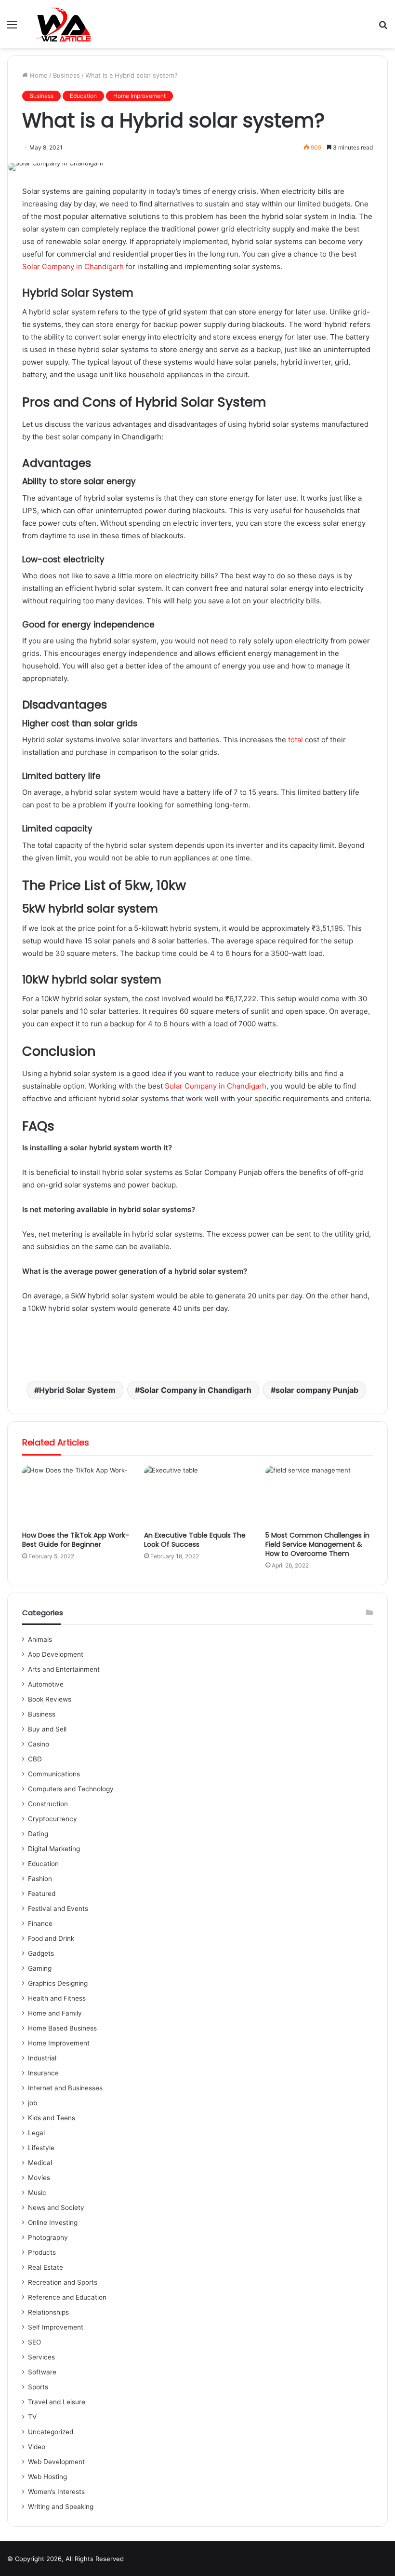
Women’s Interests (56, 2492)
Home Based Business (62, 2028)
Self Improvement (56, 2327)
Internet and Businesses (65, 2088)
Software (42, 2372)
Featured (42, 1894)
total (296, 740)
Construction (48, 1804)
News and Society (56, 2208)
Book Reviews (50, 1699)
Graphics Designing (58, 1983)
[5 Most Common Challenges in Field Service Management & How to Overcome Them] (319, 1496)
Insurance (43, 2073)
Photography (48, 2237)
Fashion (40, 1879)
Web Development (56, 2462)
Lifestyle (41, 2148)
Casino (39, 1744)
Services (41, 2357)
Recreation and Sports (63, 2282)
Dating (38, 1834)
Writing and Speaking (61, 2507)
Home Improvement (139, 96)
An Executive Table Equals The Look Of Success (195, 1540)
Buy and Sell (47, 1729)
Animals (40, 1639)
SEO (34, 2342)
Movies (39, 2178)
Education (83, 96)
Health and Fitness (57, 1998)
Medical (40, 2163)
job (33, 2103)
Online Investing (53, 2222)
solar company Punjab (317, 1390)
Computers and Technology (71, 1789)
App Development (56, 1654)
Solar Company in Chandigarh (73, 266)
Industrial (42, 2058)
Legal (36, 2133)
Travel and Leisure (57, 2402)
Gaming (40, 1968)
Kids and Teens (52, 2118)
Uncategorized (51, 2432)
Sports (38, 2387)
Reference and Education (67, 2297)
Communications (54, 1774)
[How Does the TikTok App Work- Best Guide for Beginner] (76, 1496)
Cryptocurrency (53, 1819)
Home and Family (55, 2013)
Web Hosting (47, 2477)
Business (66, 75)
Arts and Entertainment (64, 1669)
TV (32, 2417)
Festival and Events (58, 1908)
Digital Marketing (54, 1849)
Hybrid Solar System (77, 1390)
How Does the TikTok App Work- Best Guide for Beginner (76, 1540)
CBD (35, 1759)
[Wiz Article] (62, 24)
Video (37, 2447)
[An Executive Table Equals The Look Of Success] (198, 1496)
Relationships (48, 2312)
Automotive (46, 1684)
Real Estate (46, 2267)
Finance (40, 1923)
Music (37, 2193)
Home (38, 75)
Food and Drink (51, 1938)
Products (42, 2252)
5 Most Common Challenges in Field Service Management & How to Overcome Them (317, 1544)
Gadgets (41, 1953)
